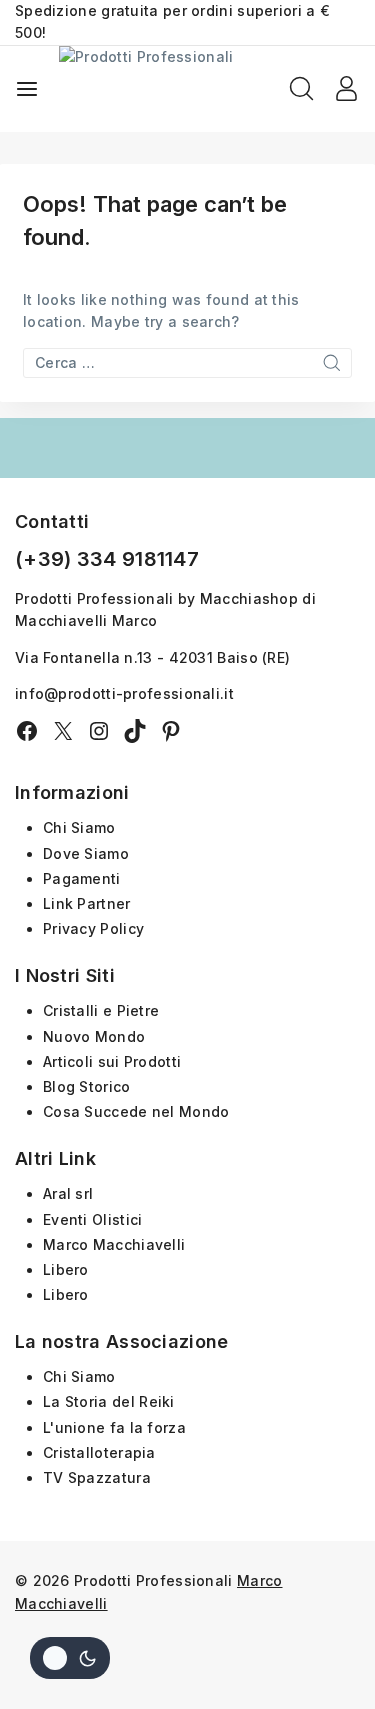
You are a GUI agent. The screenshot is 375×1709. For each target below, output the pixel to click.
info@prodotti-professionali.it (124, 693)
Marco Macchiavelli (114, 1244)
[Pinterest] (171, 731)
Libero (66, 1269)
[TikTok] (135, 731)
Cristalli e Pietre (101, 1010)
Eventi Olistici (93, 1219)
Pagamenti (82, 878)
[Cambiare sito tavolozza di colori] (70, 1658)
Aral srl (68, 1193)
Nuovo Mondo (94, 1036)
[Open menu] (27, 89)
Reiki (157, 1401)
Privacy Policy (93, 928)
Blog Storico (87, 1086)
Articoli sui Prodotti (112, 1061)
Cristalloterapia (99, 1452)
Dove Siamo (86, 853)
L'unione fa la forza (114, 1427)
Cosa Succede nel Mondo (136, 1111)
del (125, 1401)
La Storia (77, 1401)
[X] (63, 731)
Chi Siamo (79, 827)
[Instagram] (99, 731)
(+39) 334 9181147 (107, 559)
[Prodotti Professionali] (174, 89)
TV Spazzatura (97, 1477)
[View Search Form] (301, 88)
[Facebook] (27, 731)
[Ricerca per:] (187, 362)
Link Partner (87, 903)
